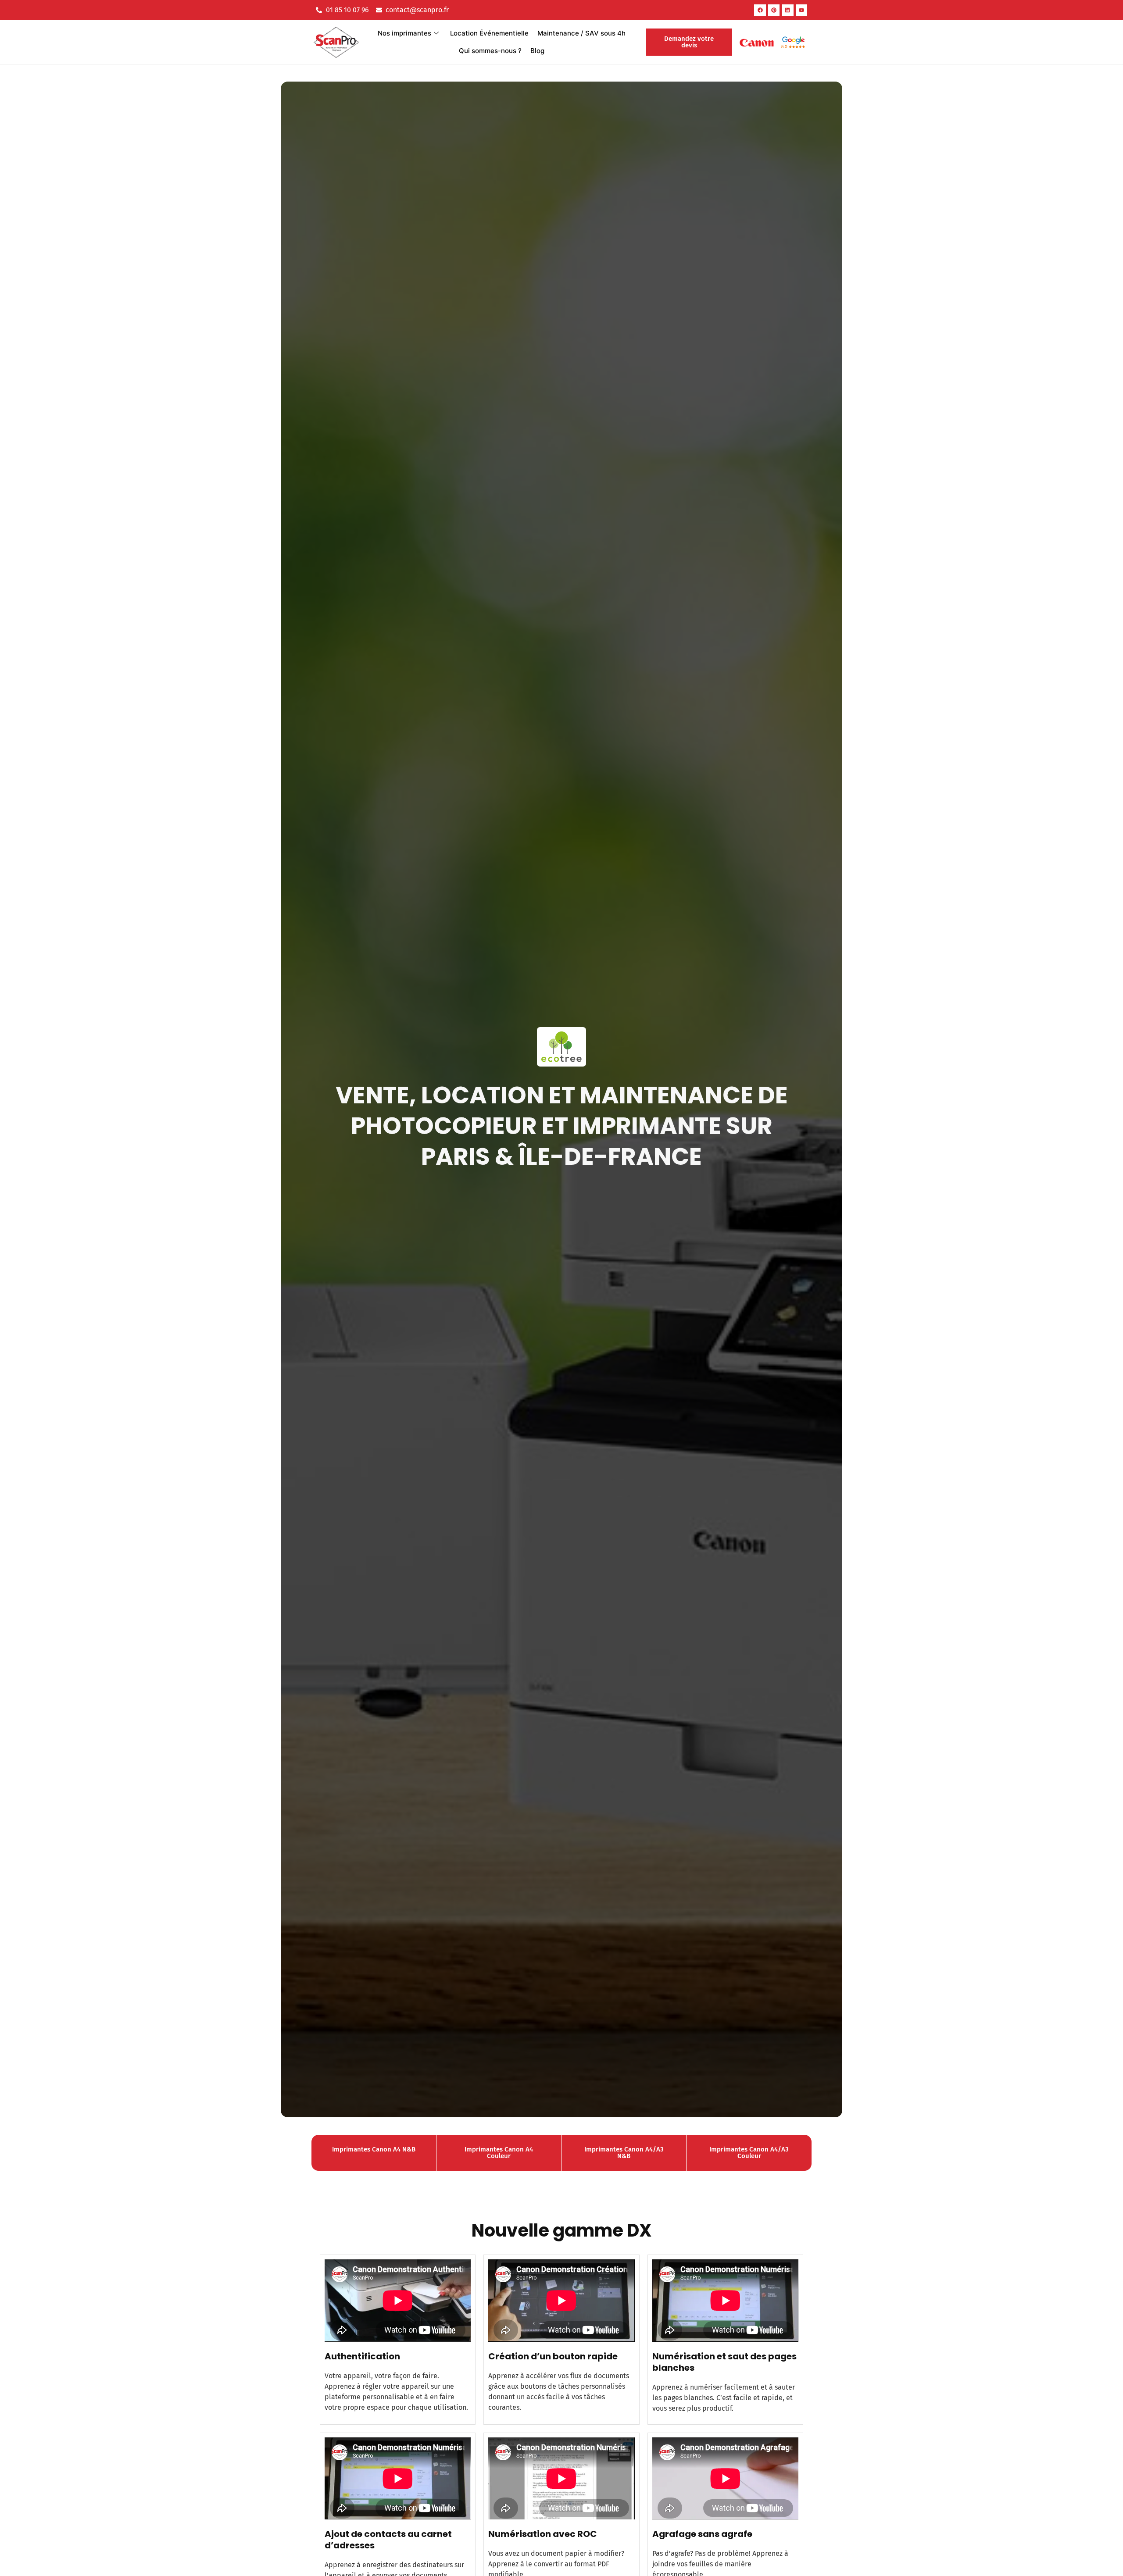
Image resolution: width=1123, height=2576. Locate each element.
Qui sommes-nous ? (490, 51)
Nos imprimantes (404, 33)
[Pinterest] (774, 10)
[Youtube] (801, 10)
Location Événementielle (489, 33)
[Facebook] (760, 10)
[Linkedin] (787, 10)
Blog (537, 51)
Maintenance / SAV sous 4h (581, 33)
